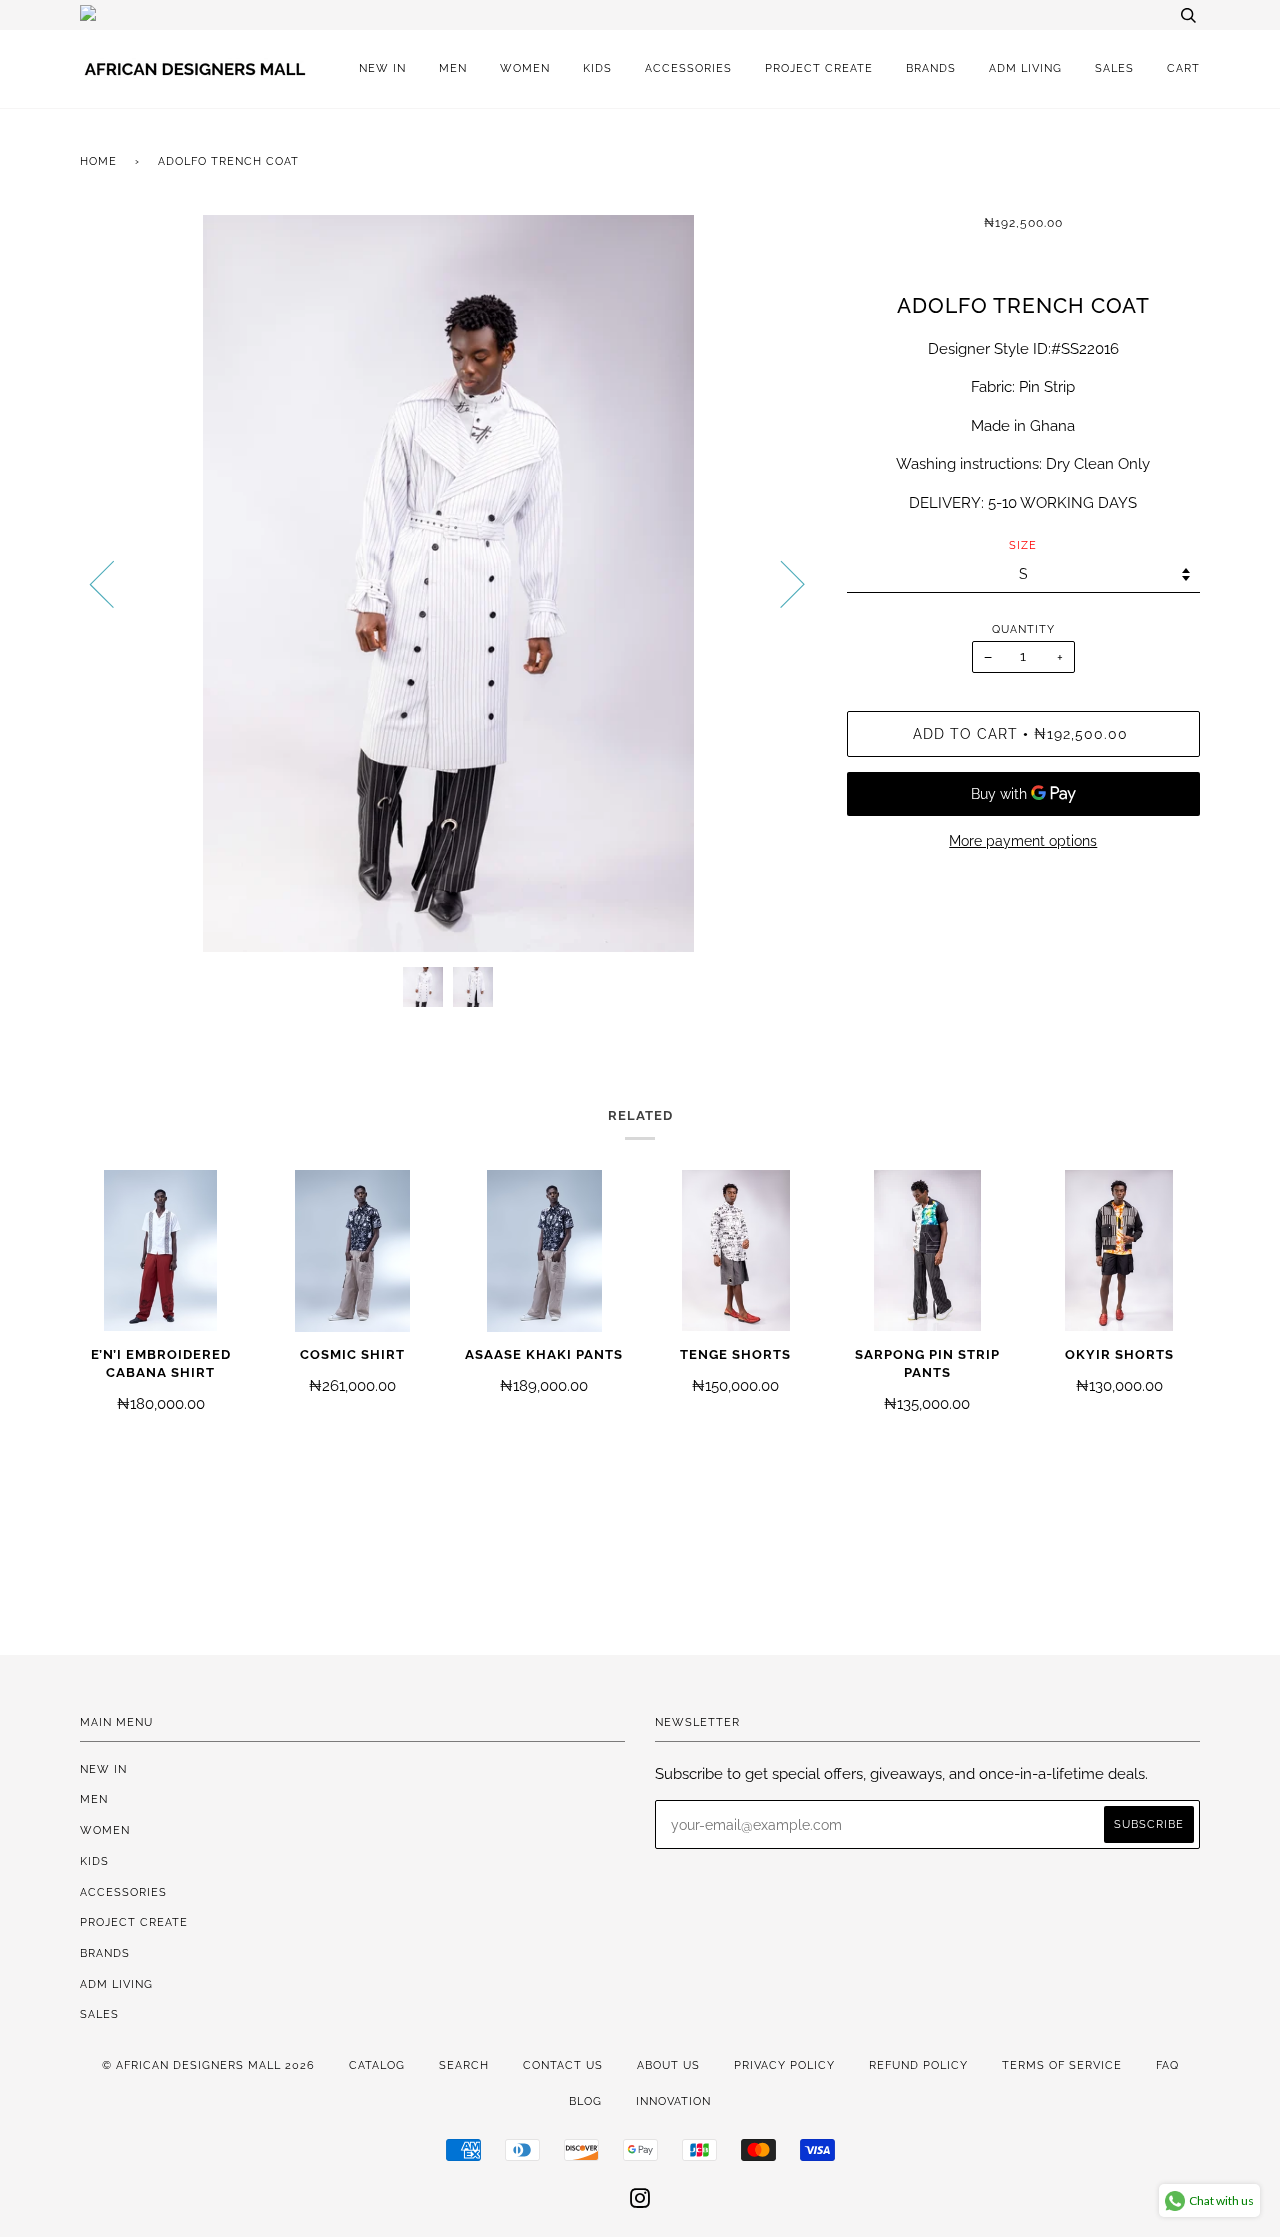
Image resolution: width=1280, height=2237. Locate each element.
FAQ (1167, 2065)
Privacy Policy (784, 2065)
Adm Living (1025, 68)
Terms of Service (1062, 2065)
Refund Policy (918, 2065)
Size (1023, 545)
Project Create (819, 68)
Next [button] (780, 583)
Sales (1114, 68)
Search (464, 2065)
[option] (448, 583)
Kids (597, 68)
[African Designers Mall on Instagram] (640, 2202)
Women (525, 68)
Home (98, 161)
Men (453, 68)
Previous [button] (114, 583)
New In (382, 68)
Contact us (563, 2065)
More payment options (1023, 841)
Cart (1183, 68)
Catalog (377, 2065)
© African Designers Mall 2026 (208, 2065)
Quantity (1023, 629)
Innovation (673, 2101)
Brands (931, 68)
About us (668, 2065)
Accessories (688, 68)
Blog (585, 2101)
